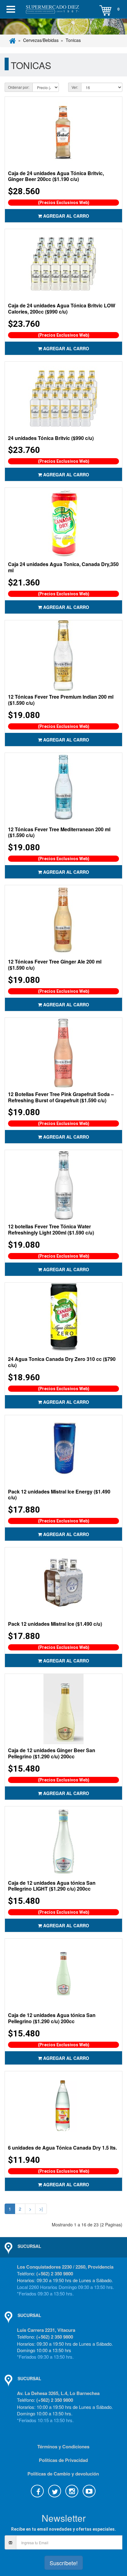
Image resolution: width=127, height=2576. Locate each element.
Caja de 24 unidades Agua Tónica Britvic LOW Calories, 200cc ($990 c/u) (62, 308)
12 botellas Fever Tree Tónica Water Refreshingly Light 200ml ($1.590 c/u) (51, 1229)
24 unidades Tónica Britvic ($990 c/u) (51, 438)
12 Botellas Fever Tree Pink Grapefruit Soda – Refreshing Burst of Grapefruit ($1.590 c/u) (61, 1097)
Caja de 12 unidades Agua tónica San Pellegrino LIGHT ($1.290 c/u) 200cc (52, 1886)
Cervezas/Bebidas (41, 40)
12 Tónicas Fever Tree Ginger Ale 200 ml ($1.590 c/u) (55, 965)
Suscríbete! (64, 2563)
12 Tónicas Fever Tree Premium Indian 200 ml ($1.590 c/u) (61, 700)
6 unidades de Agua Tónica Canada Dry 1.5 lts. (62, 2148)
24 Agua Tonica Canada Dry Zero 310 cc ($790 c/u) (62, 1362)
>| (41, 2209)
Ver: (75, 87)
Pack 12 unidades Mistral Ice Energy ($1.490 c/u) (59, 1495)
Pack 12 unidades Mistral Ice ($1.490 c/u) (55, 1624)
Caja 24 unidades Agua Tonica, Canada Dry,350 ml (63, 567)
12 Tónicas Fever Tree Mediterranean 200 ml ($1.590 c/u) (59, 832)
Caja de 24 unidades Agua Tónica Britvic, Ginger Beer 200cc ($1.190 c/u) (56, 176)
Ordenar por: (19, 87)
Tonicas (73, 40)
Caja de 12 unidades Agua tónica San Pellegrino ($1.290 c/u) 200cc (52, 2018)
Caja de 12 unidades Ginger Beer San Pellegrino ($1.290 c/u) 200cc (52, 1753)
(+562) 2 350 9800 (55, 2274)
